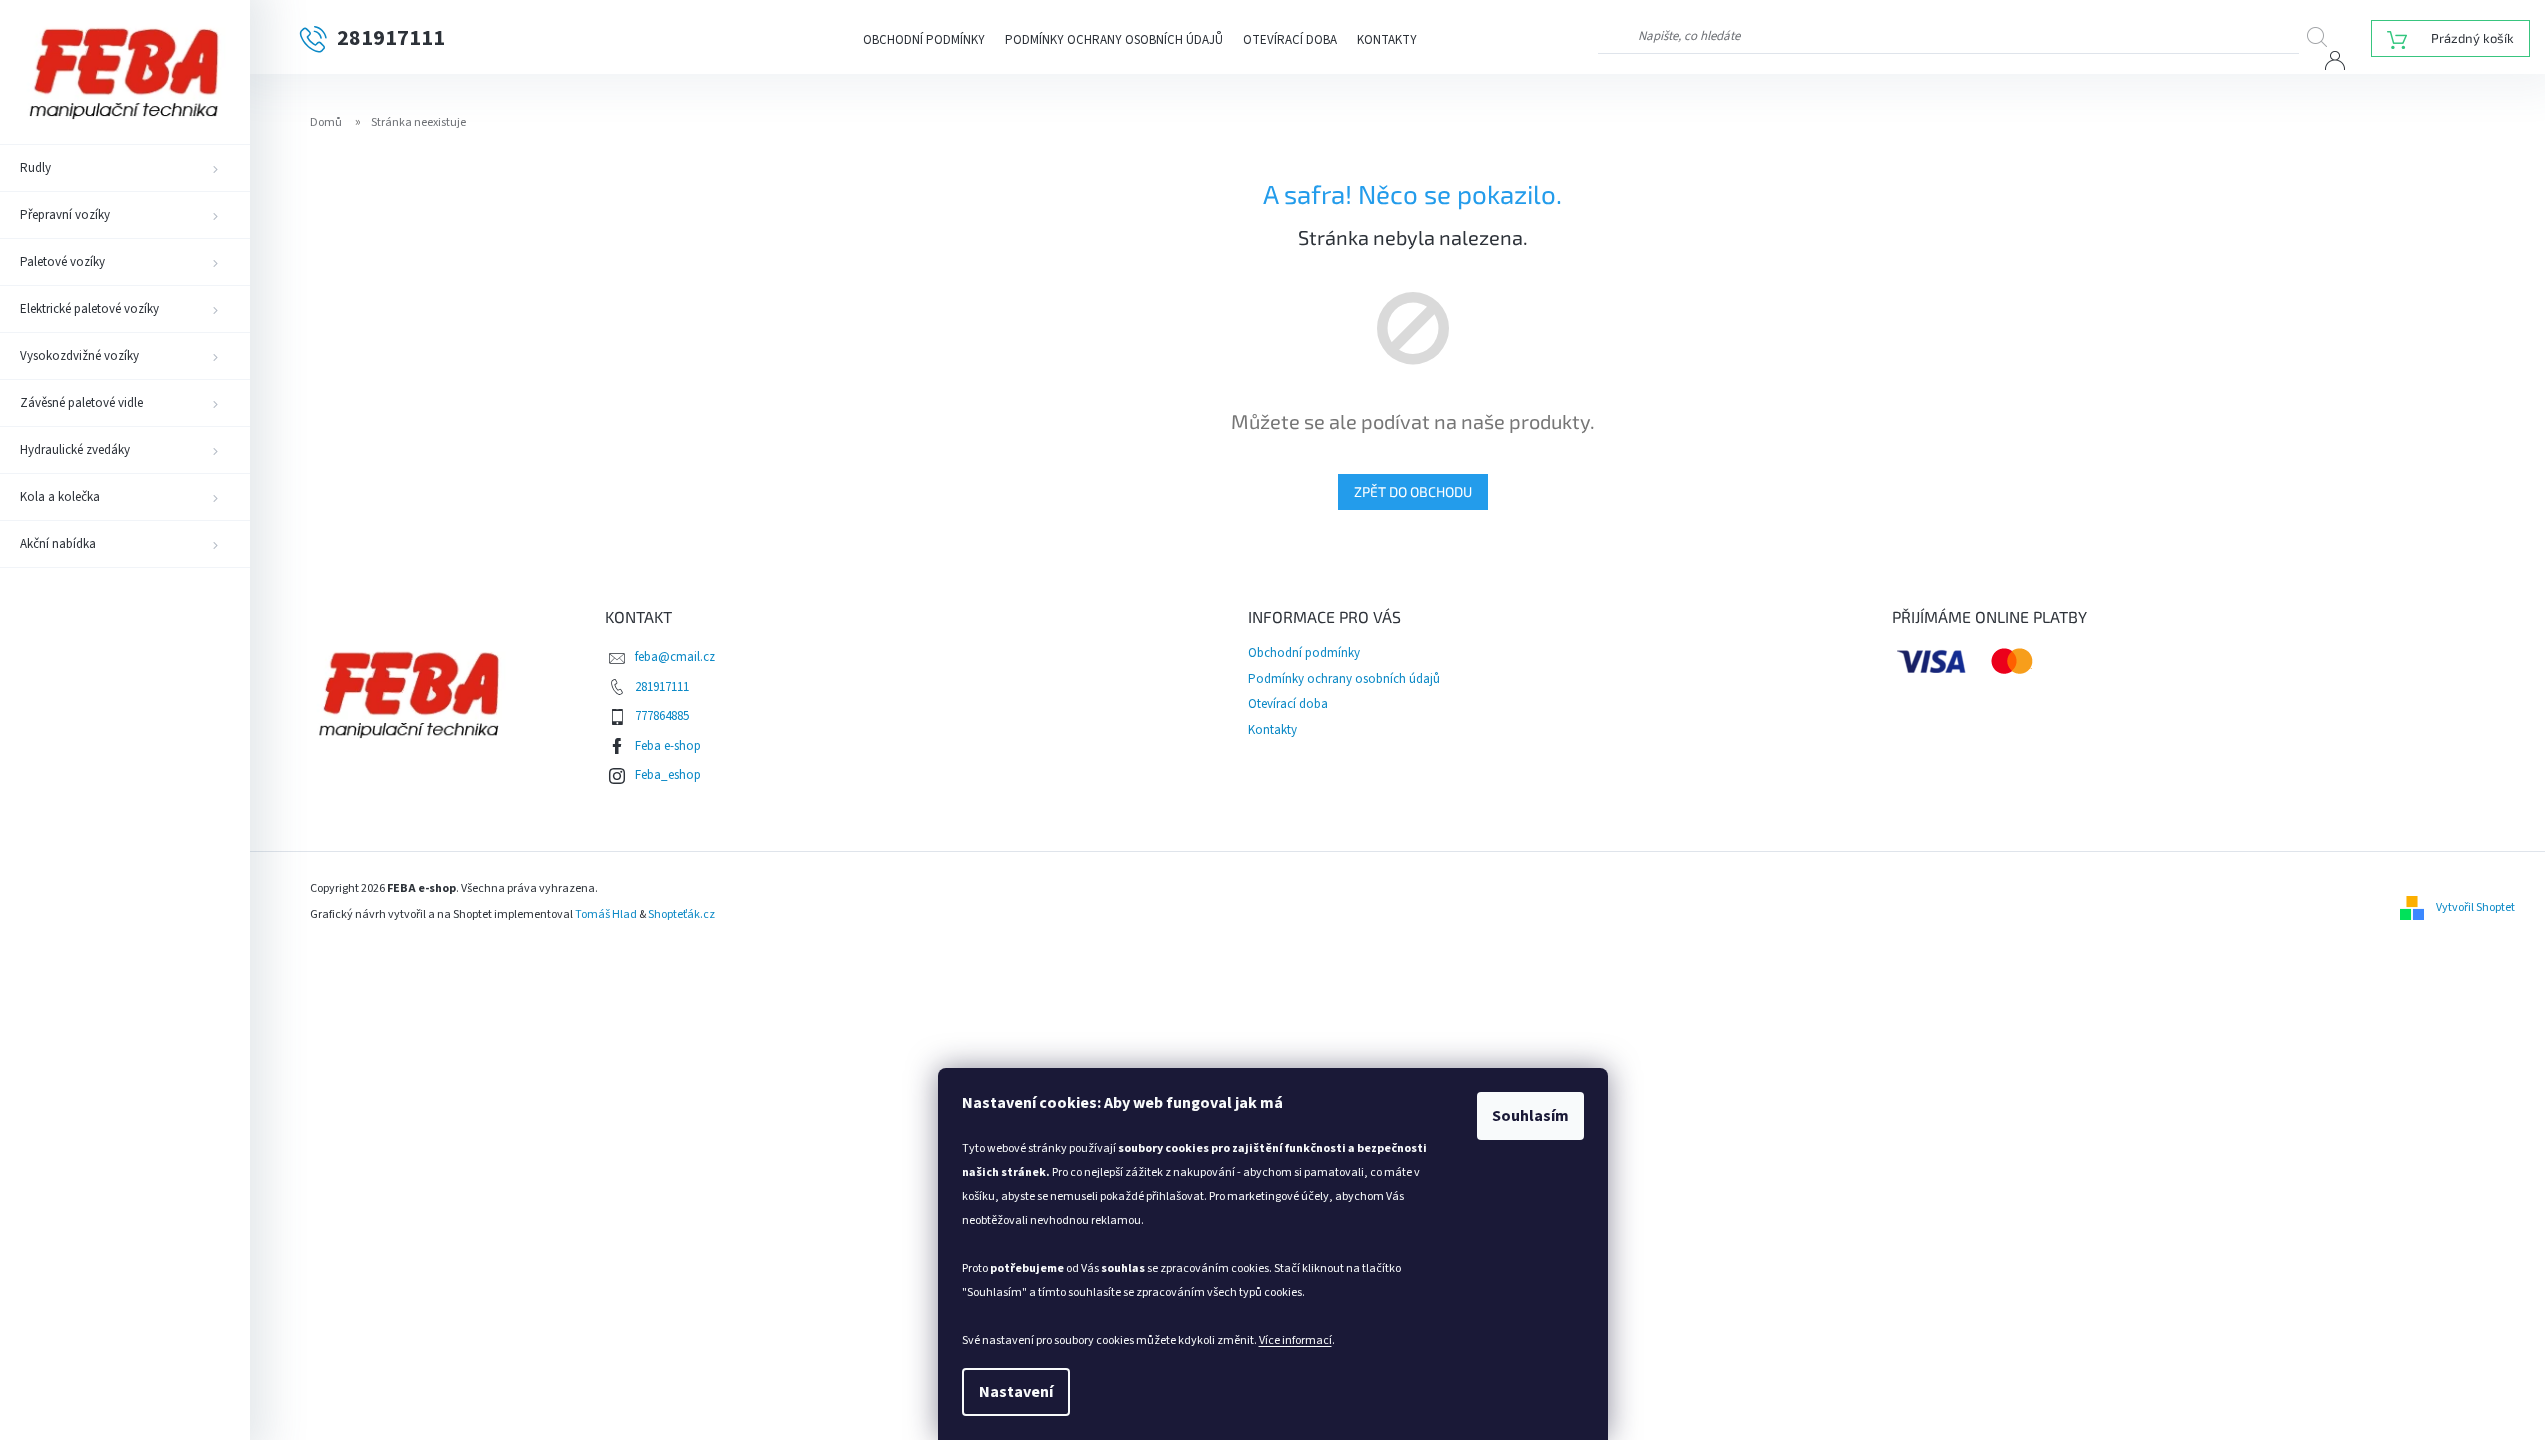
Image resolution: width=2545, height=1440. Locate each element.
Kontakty (1387, 40)
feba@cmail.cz (675, 657)
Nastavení (1016, 1392)
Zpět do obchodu (1413, 491)
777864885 (662, 716)
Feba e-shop (668, 746)
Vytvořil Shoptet (2475, 907)
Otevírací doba (1290, 40)
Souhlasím (1530, 1116)
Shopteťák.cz (681, 914)
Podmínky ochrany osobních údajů (1114, 40)
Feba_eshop (668, 775)
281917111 (662, 687)
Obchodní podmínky (924, 40)
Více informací (1295, 1340)
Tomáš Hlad (606, 914)
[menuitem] (125, 168)
